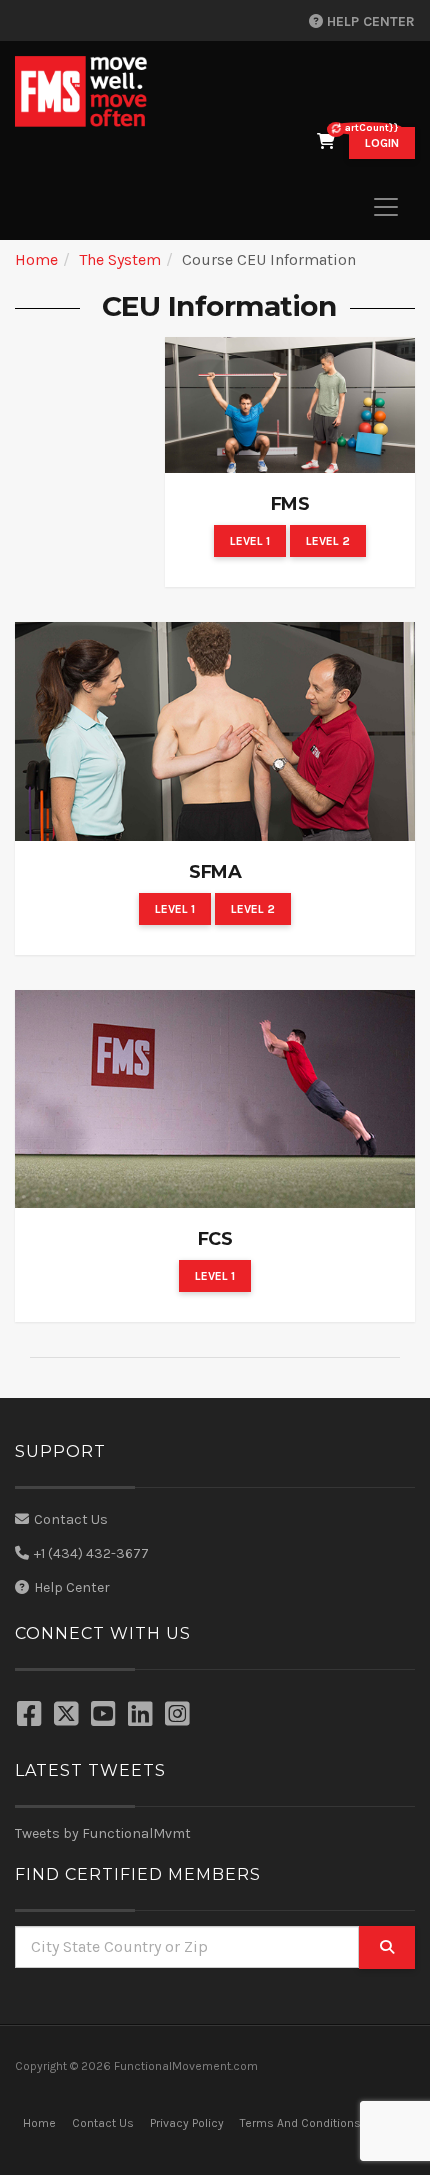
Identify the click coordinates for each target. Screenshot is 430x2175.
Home (36, 259)
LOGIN (382, 143)
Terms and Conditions (300, 2123)
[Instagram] (180, 1716)
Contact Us (71, 1519)
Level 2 (328, 541)
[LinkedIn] (143, 1716)
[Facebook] (32, 1716)
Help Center (369, 21)
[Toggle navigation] (386, 207)
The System (120, 259)
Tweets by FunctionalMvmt (103, 1833)
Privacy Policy (187, 2123)
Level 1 (250, 541)
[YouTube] (106, 1716)
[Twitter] (69, 1716)
